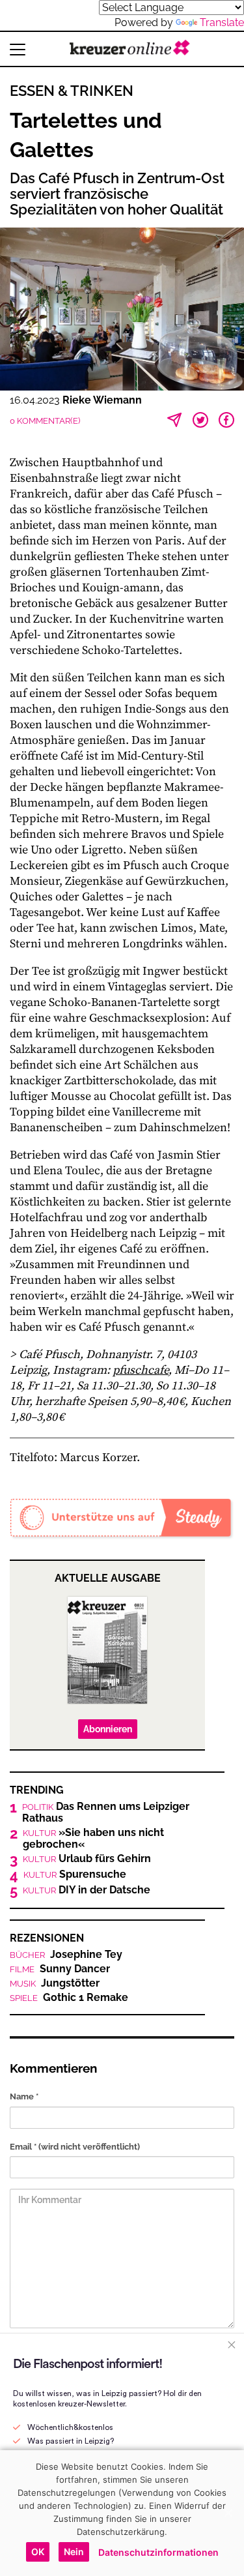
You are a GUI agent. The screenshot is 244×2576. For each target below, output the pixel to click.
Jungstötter (55, 1983)
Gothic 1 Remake (69, 1998)
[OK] (228, 2513)
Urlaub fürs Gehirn (87, 1859)
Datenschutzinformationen (158, 2552)
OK (38, 2552)
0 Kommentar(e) (45, 421)
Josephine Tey (66, 1955)
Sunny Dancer (60, 1969)
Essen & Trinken (72, 91)
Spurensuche (75, 1874)
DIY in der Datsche (87, 1890)
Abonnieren (108, 1729)
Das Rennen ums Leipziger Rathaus (106, 1813)
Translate (222, 22)
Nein (74, 2552)
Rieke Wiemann (102, 400)
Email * (75, 2147)
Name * (24, 2096)
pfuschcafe (141, 1370)
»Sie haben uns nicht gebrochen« (93, 1839)
